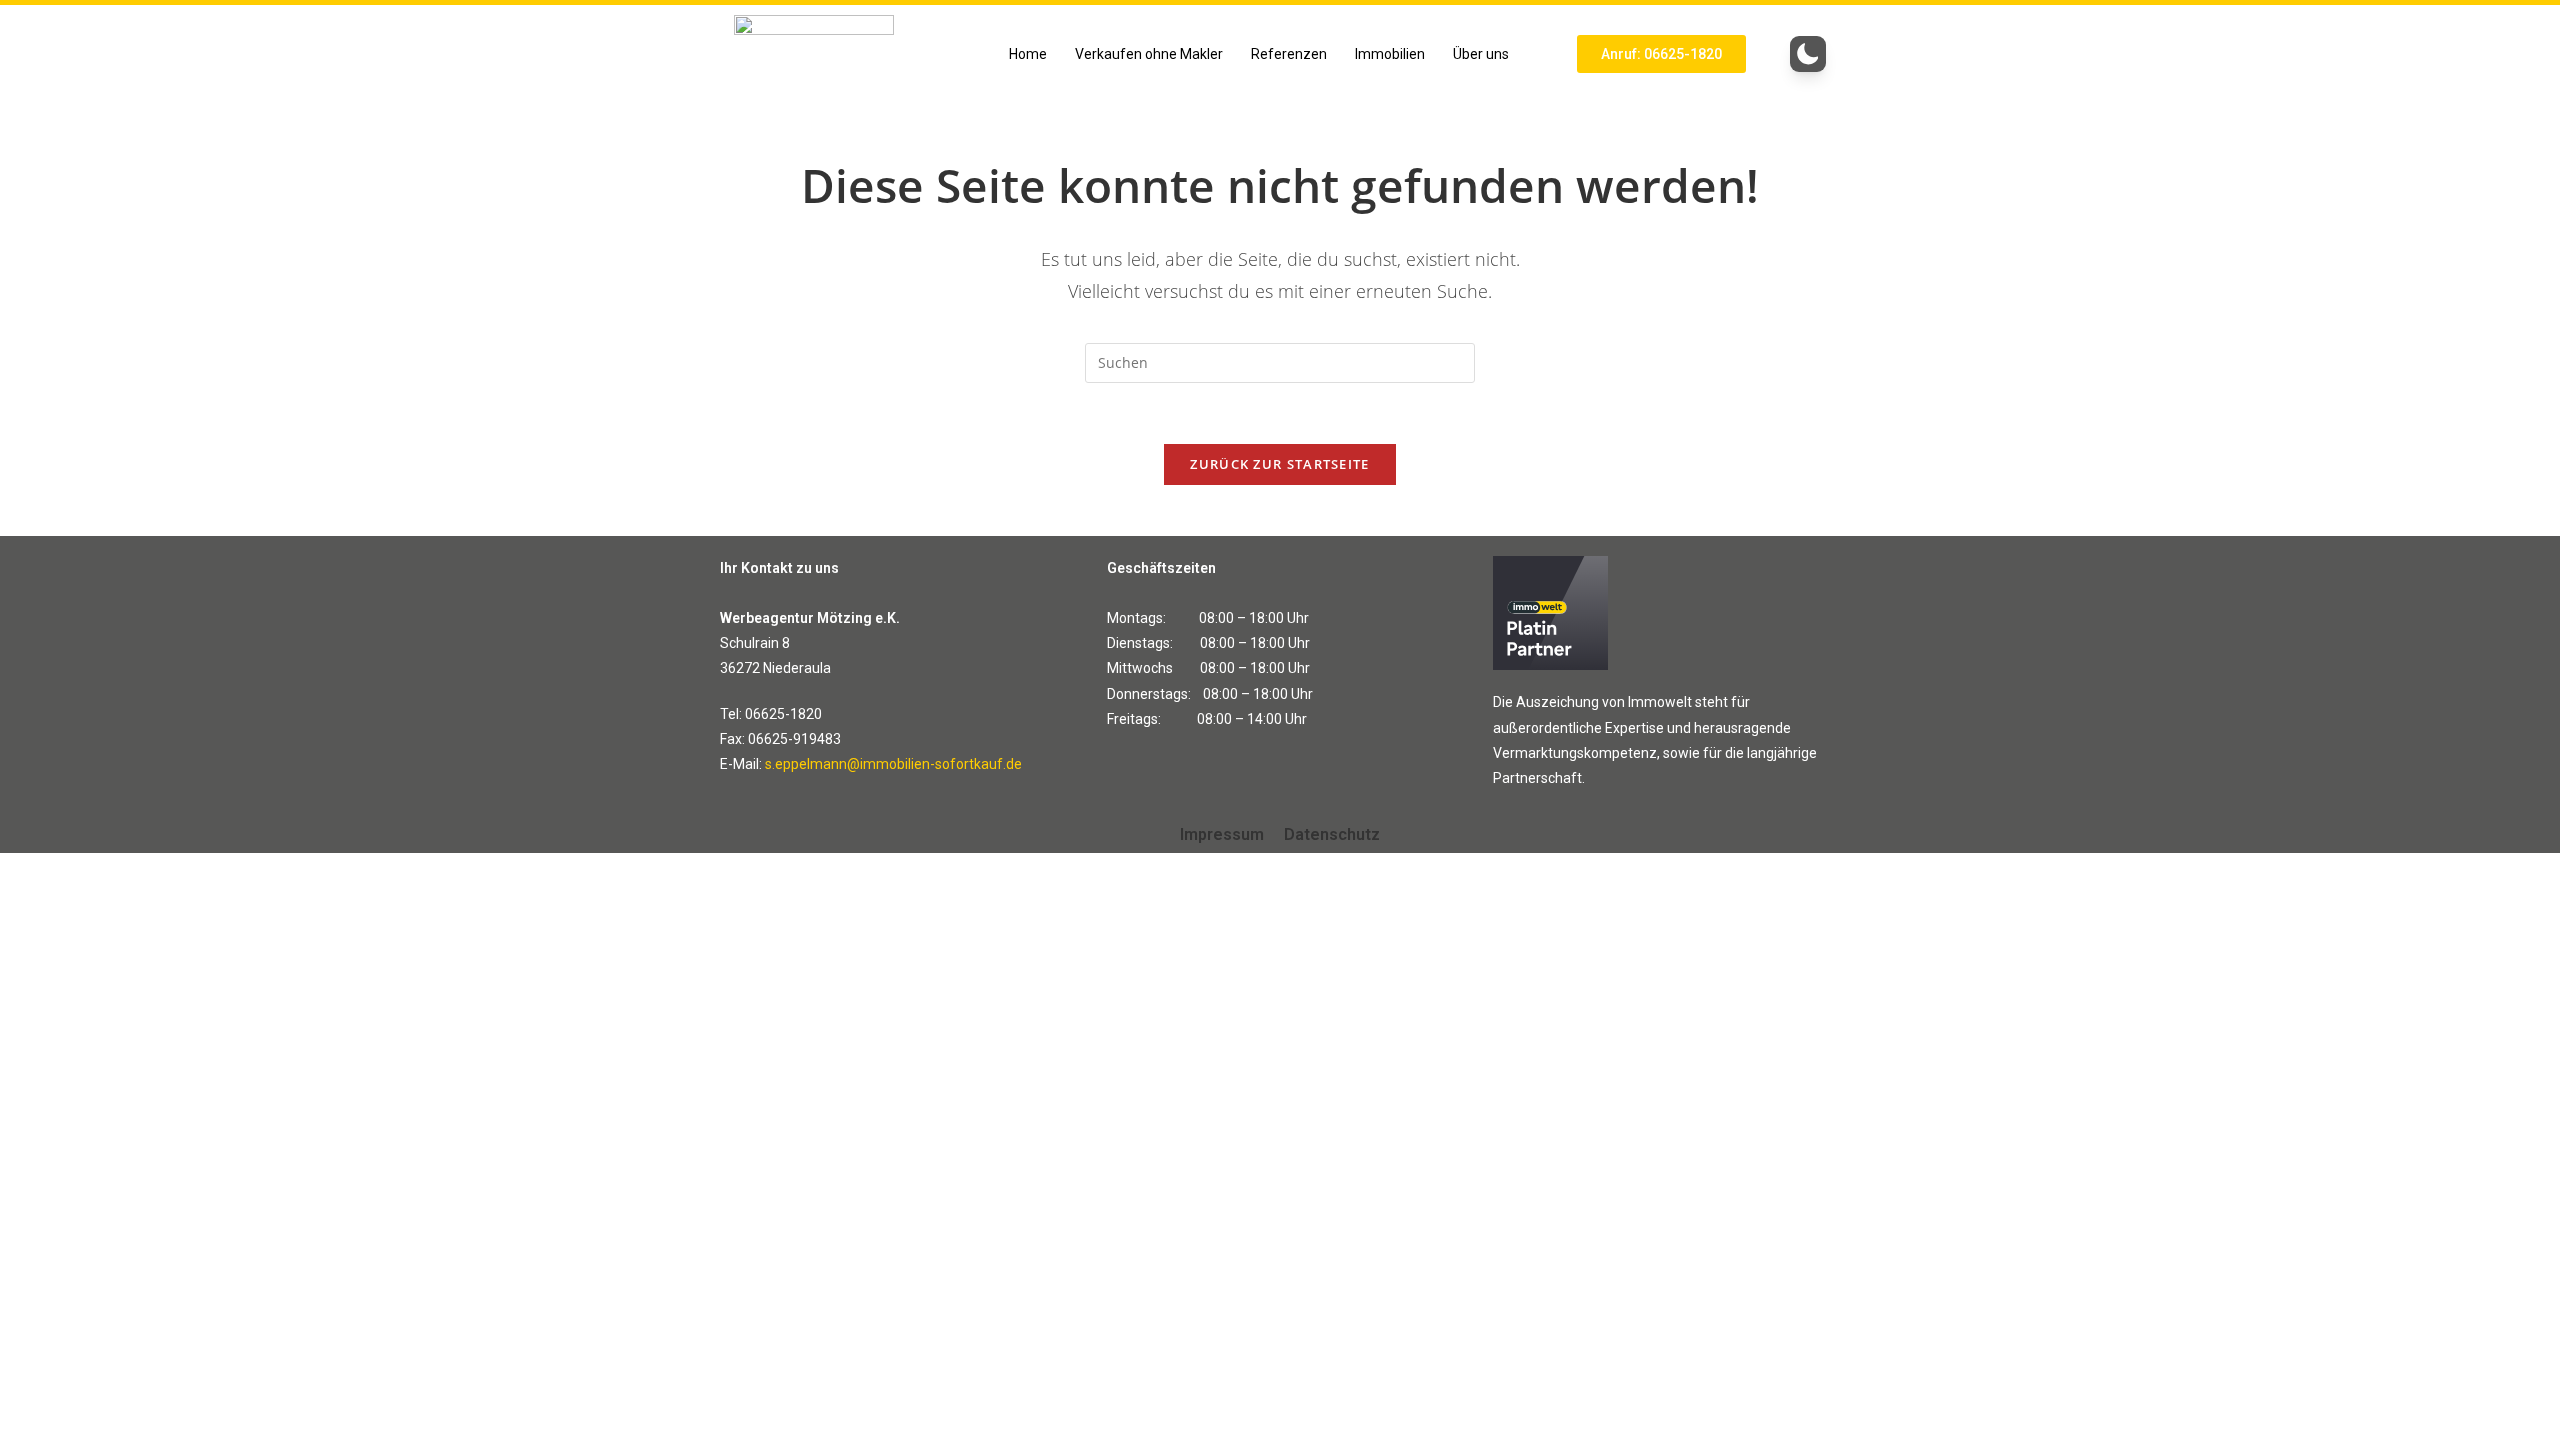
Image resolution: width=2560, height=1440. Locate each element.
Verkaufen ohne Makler (1149, 54)
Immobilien (1390, 54)
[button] (1486, 54)
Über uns (1481, 54)
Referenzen (1289, 54)
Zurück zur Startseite (1279, 464)
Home (1028, 54)
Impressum (1222, 834)
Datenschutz (1332, 834)
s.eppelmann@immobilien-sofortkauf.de (893, 764)
